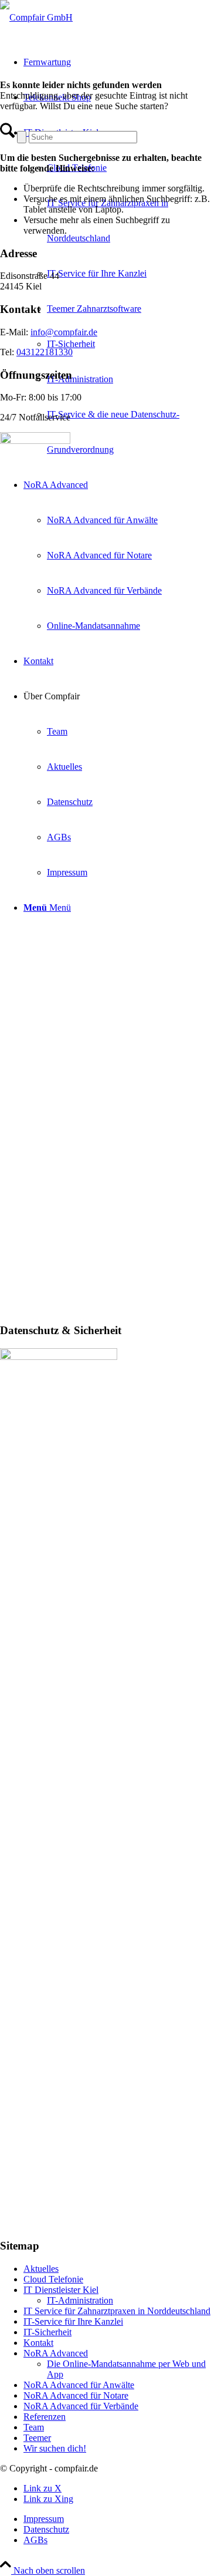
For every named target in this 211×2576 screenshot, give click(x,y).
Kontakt (38, 2343)
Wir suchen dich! (55, 2448)
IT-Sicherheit (47, 2332)
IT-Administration (80, 2300)
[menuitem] (117, 291)
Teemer (37, 2438)
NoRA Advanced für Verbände (81, 2406)
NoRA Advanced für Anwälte (79, 2385)
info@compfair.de (64, 332)
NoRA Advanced (56, 2353)
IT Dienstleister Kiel (61, 2290)
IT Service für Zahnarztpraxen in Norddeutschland (117, 2311)
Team (34, 2427)
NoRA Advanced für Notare (76, 2395)
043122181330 (45, 352)
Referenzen (45, 2417)
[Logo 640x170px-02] (36, 17)
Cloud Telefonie (53, 2279)
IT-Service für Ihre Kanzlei (73, 2321)
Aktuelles (41, 2269)
